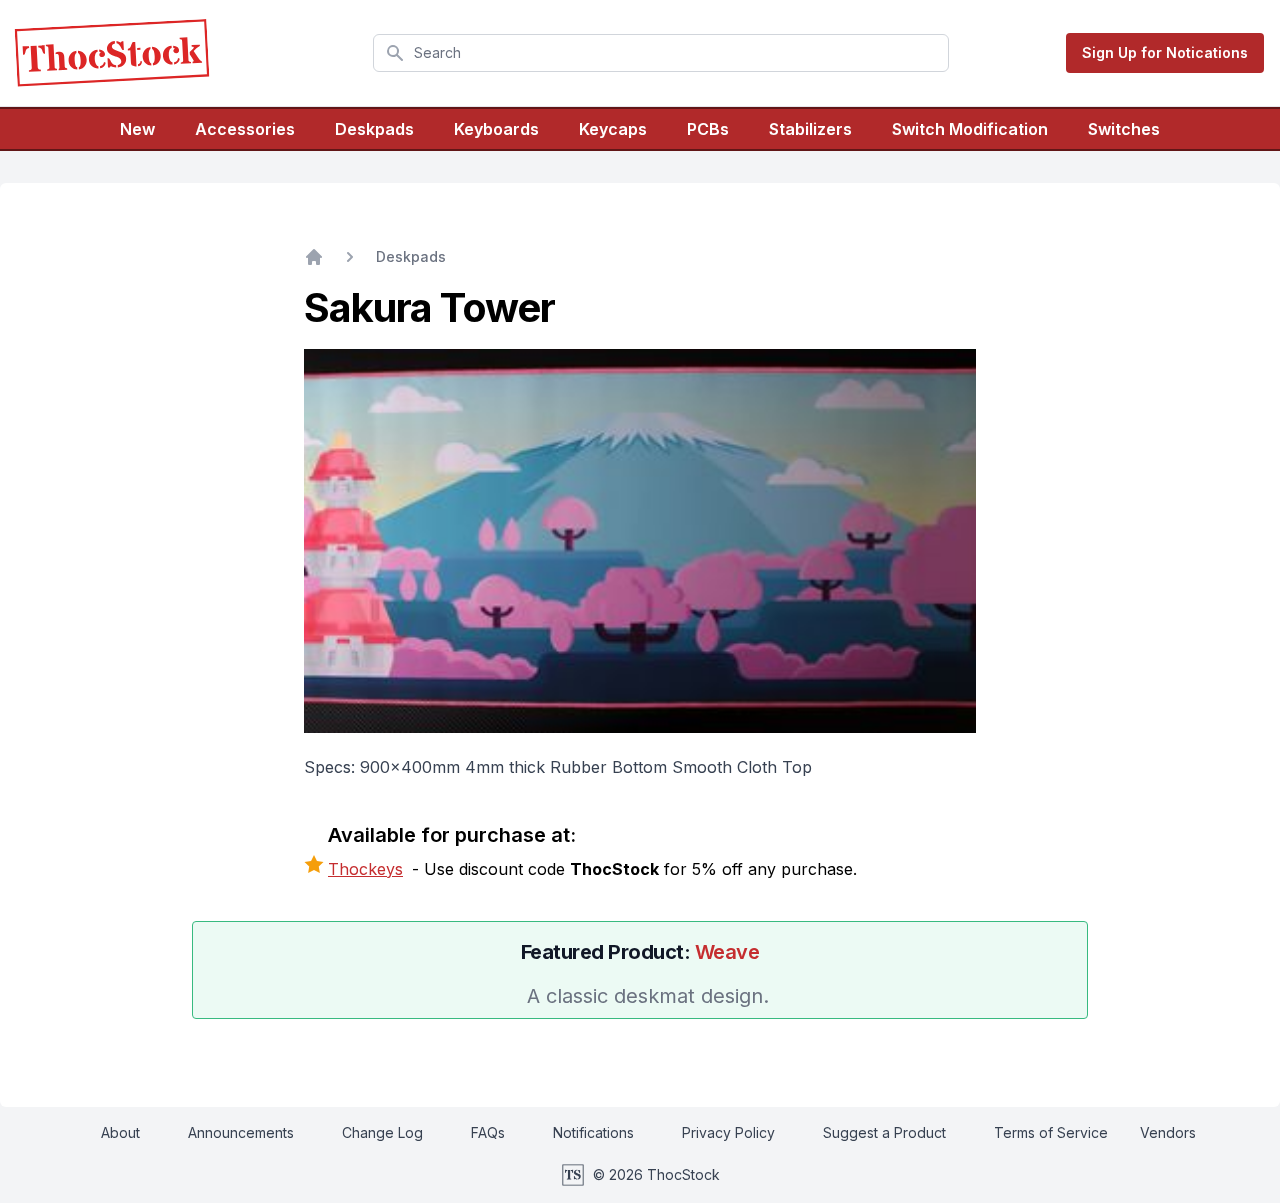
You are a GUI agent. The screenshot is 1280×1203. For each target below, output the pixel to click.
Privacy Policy (728, 1132)
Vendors (1168, 1132)
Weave (727, 952)
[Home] (314, 257)
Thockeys (365, 869)
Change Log (382, 1132)
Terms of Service (1051, 1132)
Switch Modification (970, 129)
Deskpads (374, 129)
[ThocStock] (112, 53)
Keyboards (496, 129)
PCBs (708, 129)
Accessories (245, 129)
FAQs (488, 1132)
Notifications (593, 1132)
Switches (1124, 129)
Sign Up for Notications (1165, 52)
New (137, 129)
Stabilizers (810, 129)
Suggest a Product (884, 1132)
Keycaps (613, 129)
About (120, 1132)
